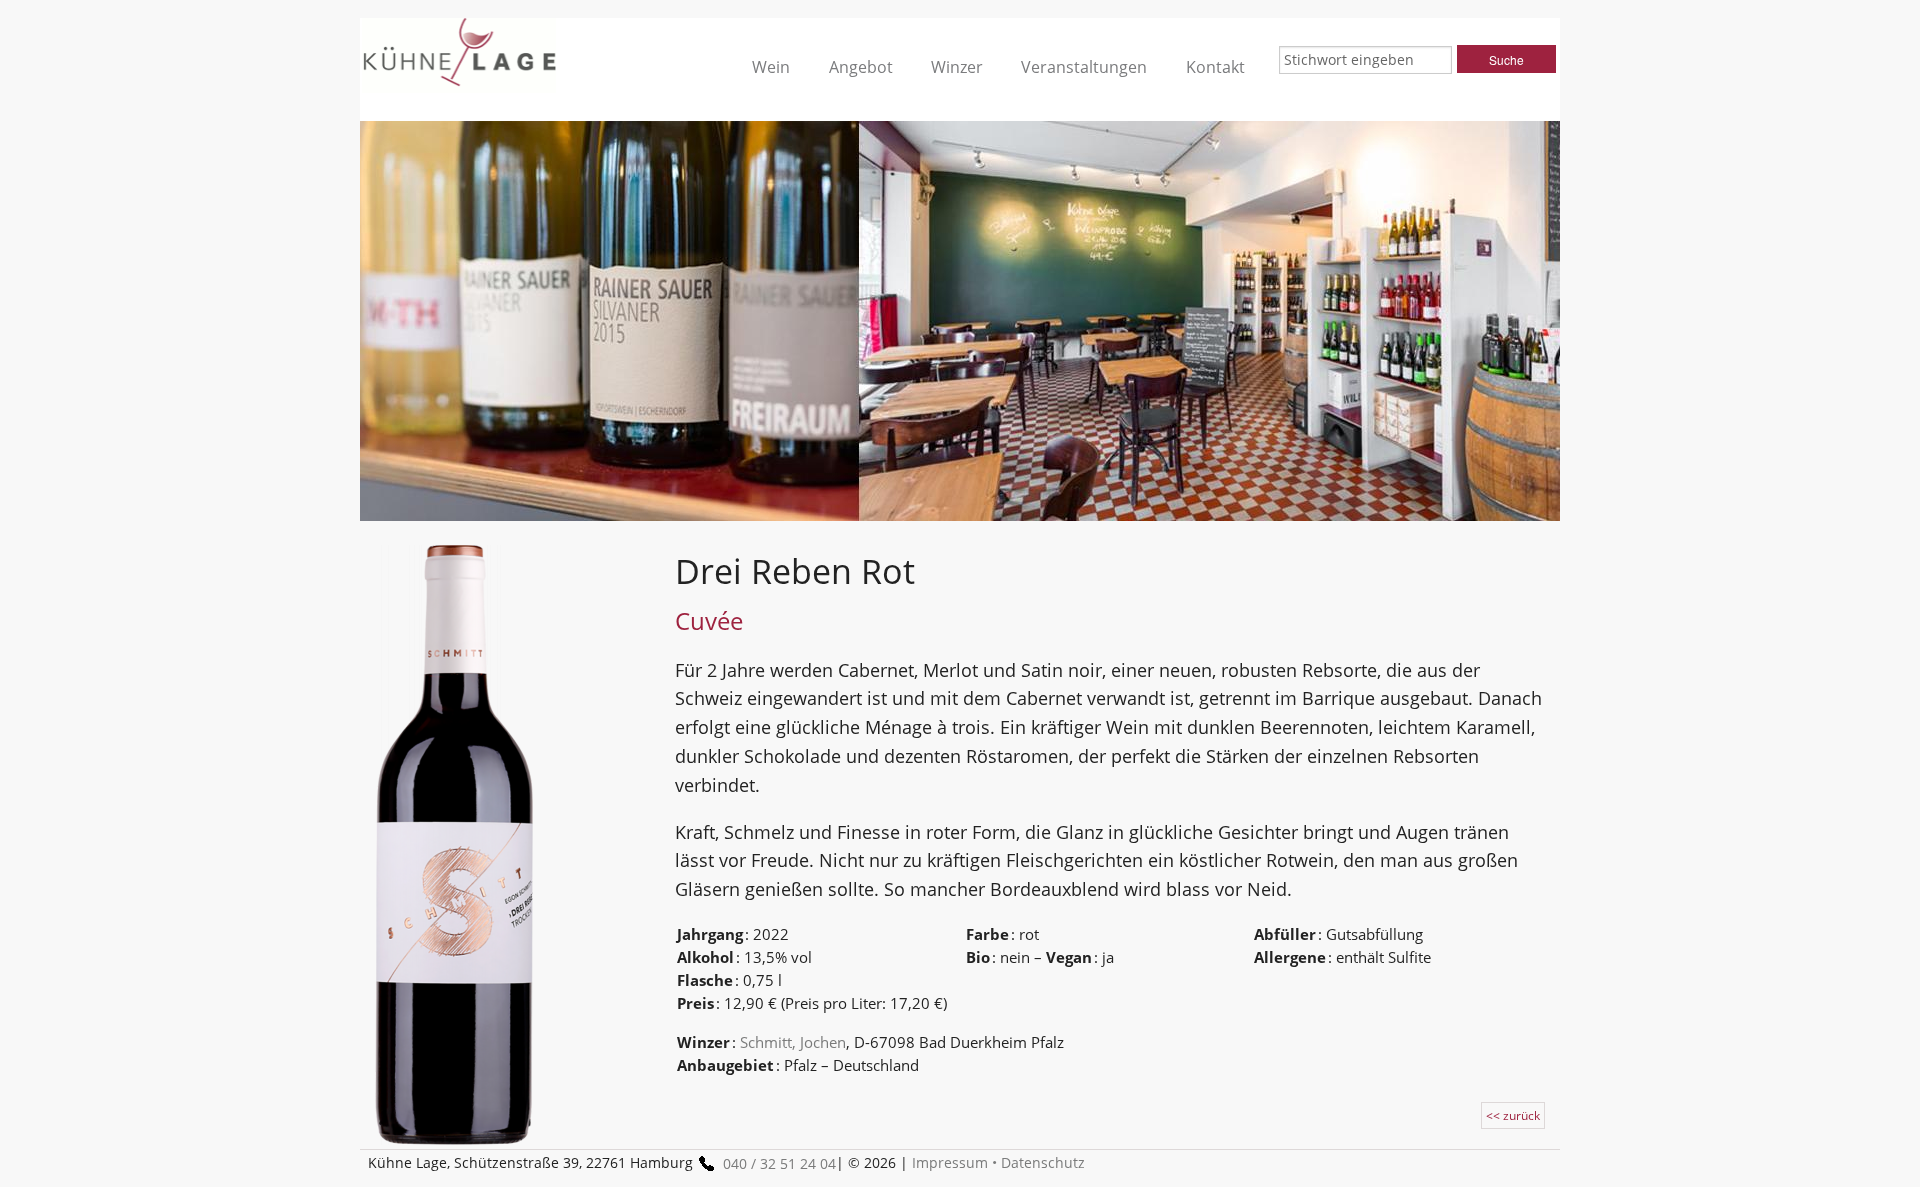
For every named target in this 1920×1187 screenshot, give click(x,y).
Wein (771, 67)
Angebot (861, 67)
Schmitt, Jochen (793, 1042)
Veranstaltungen (1084, 67)
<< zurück (1513, 1115)
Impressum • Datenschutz (998, 1162)
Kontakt (1215, 67)
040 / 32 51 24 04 (779, 1163)
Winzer (957, 67)
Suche (1506, 59)
